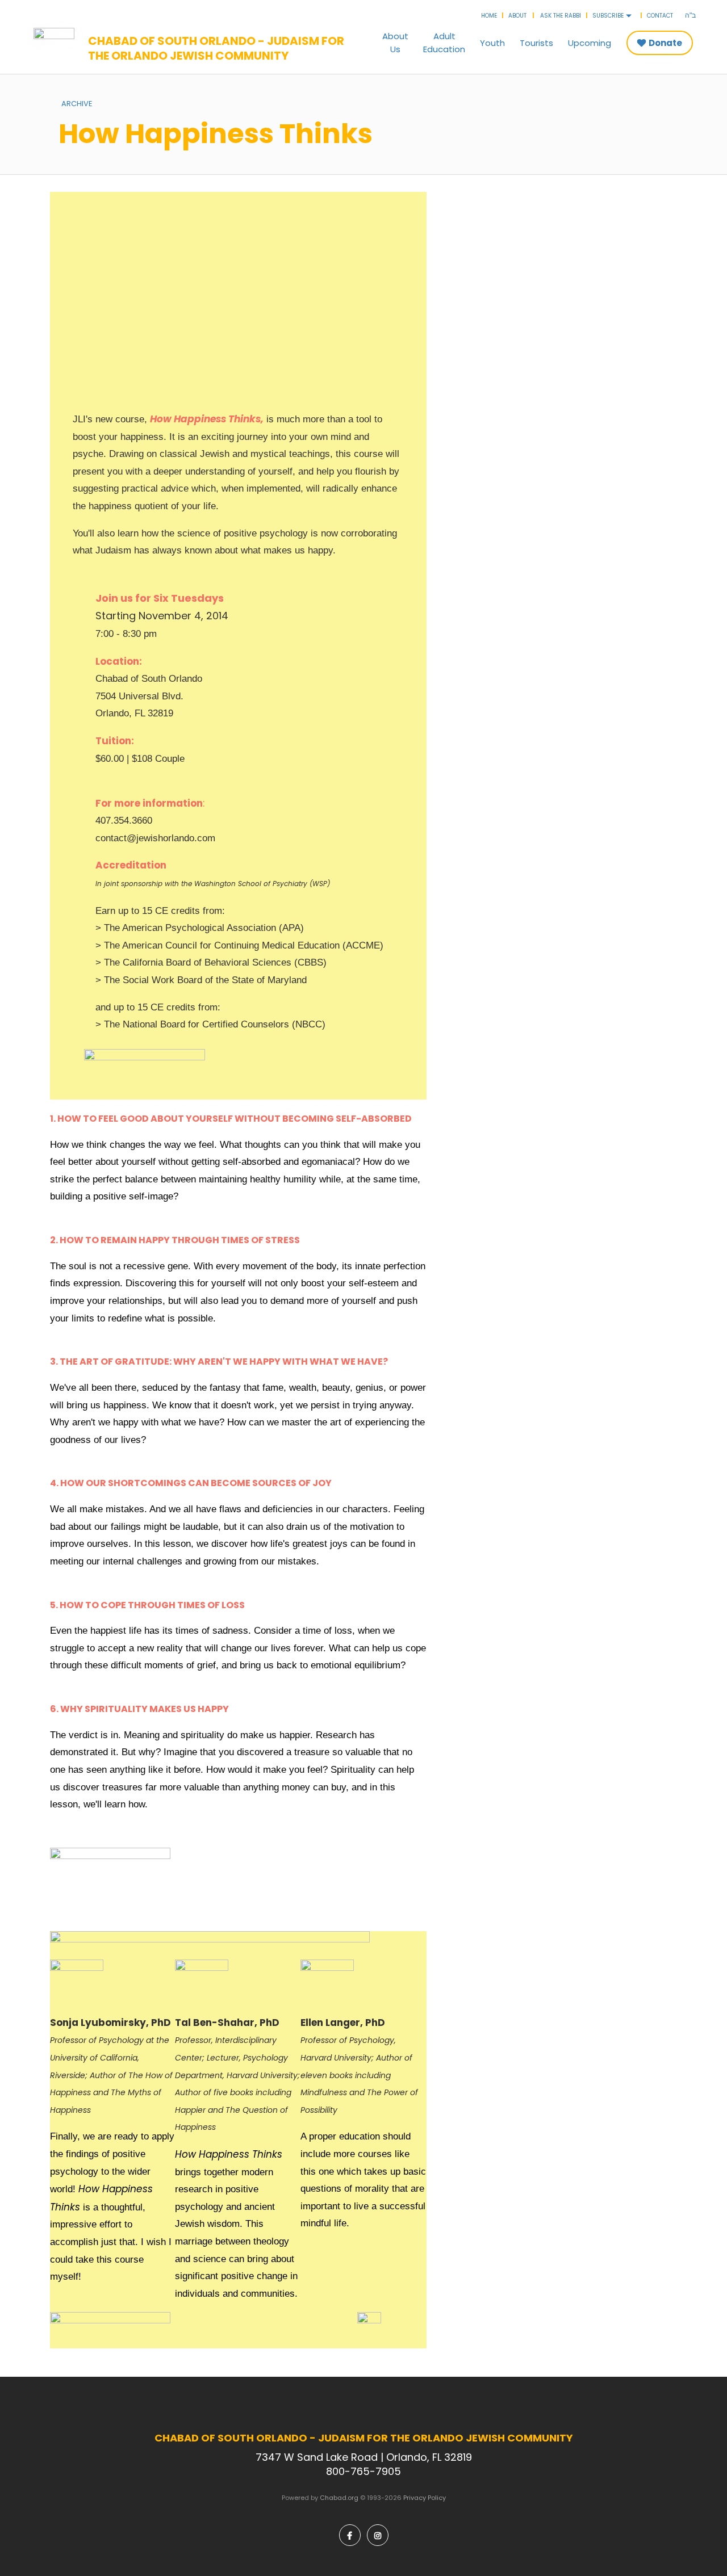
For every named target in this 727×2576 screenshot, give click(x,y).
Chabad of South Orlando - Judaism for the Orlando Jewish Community (216, 48)
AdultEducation (444, 43)
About (517, 16)
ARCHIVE (77, 104)
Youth (492, 43)
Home (489, 16)
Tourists (536, 43)
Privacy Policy (425, 2498)
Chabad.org (339, 2498)
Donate (665, 43)
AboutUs (395, 43)
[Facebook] (350, 2535)
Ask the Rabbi (561, 16)
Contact (660, 16)
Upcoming (590, 43)
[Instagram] (378, 2535)
